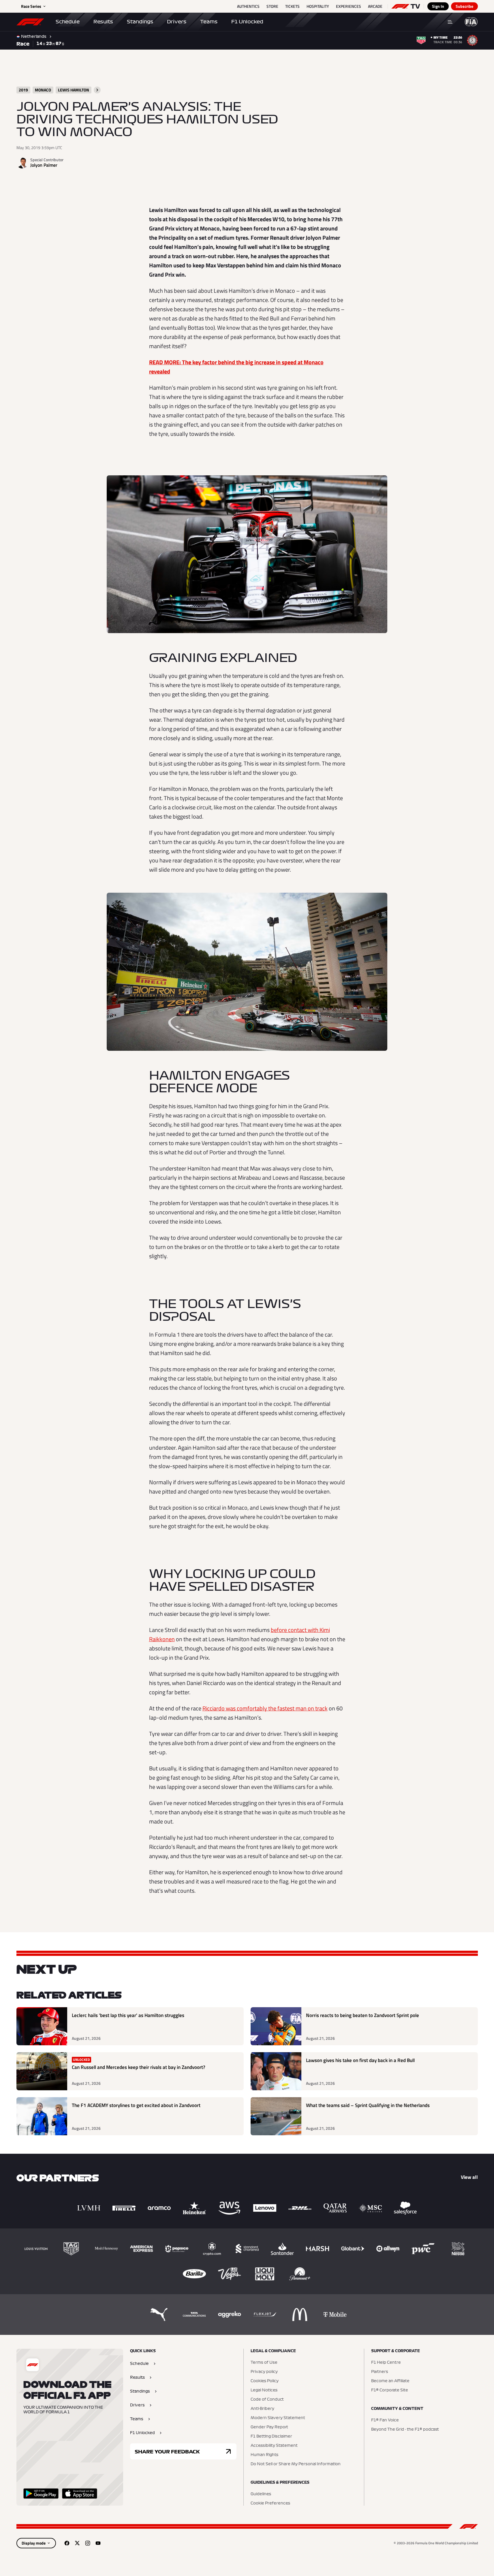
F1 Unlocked (247, 22)
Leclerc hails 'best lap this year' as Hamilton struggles (128, 2015)
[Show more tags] (97, 90)
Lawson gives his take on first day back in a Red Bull (360, 2060)
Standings (140, 22)
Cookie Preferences (270, 2503)
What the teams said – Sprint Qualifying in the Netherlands (368, 2105)
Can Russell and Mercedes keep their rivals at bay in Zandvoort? (139, 2067)
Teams (209, 22)
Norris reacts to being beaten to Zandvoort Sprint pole (362, 2015)
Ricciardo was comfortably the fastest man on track (265, 1708)
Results (103, 22)
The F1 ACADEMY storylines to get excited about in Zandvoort (136, 2105)
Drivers (177, 22)
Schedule (68, 22)
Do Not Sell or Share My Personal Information (296, 2464)
